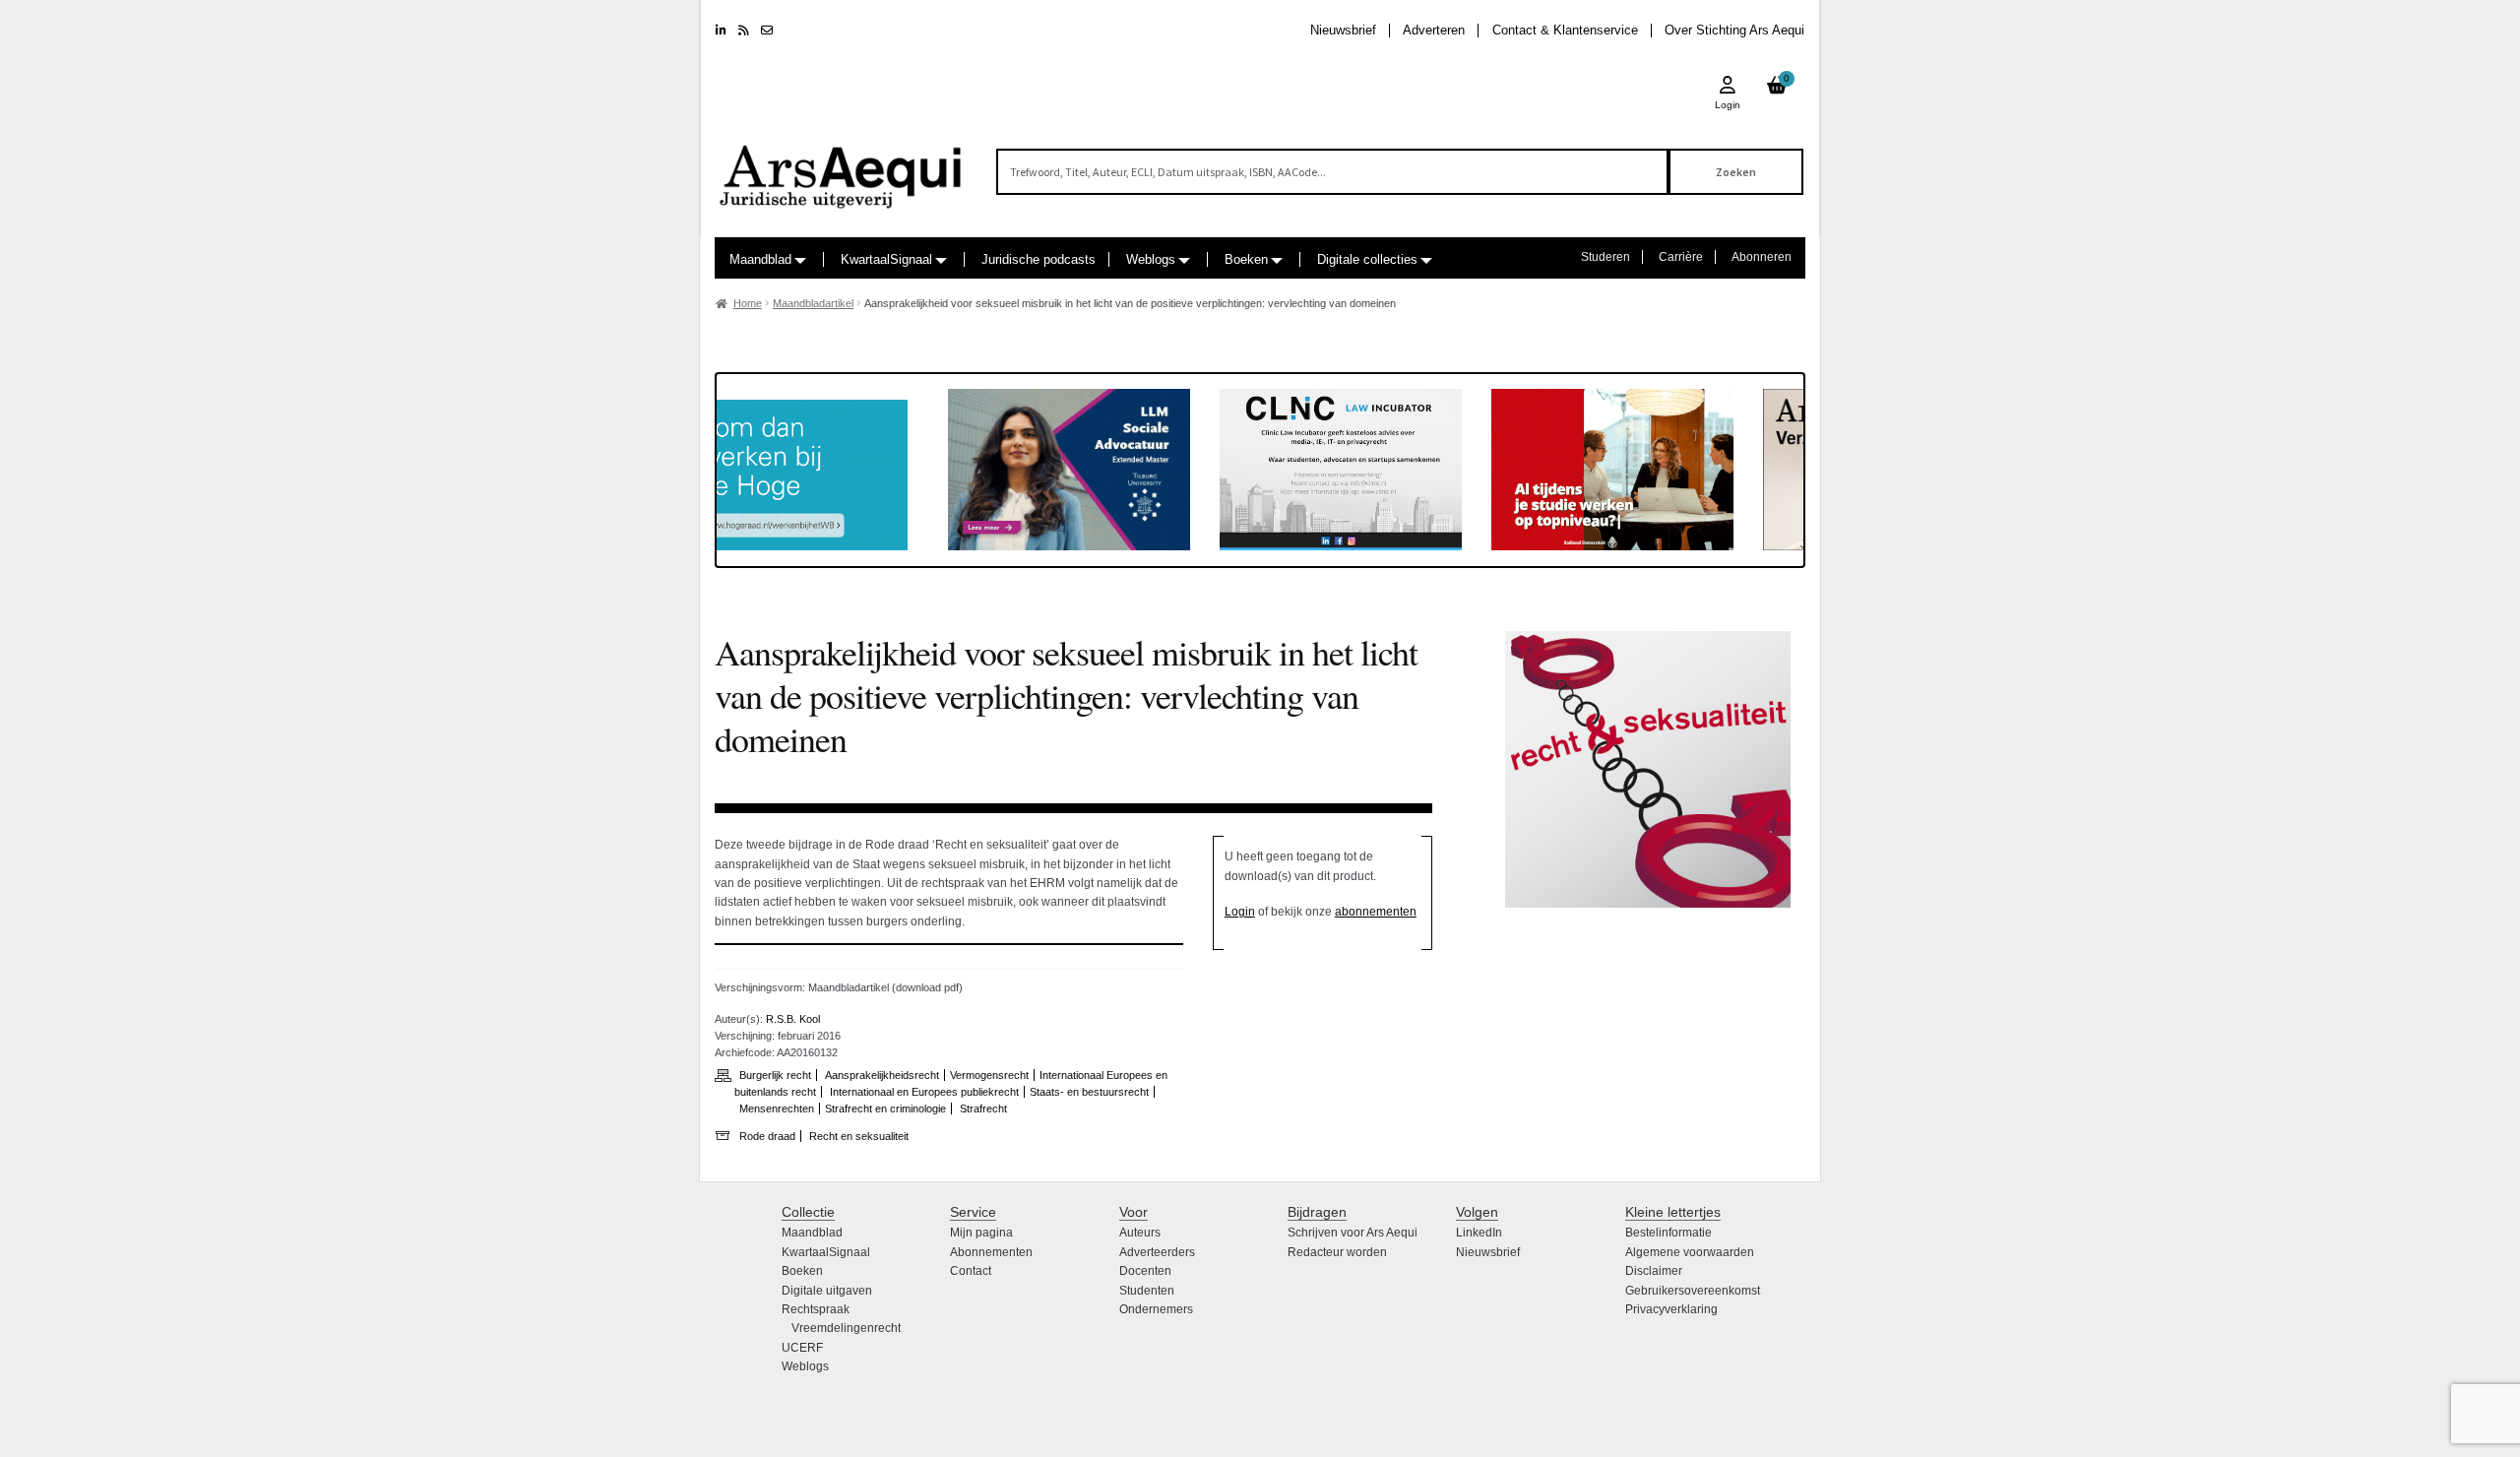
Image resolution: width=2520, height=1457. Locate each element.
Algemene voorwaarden (1690, 1252)
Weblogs (1151, 259)
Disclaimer (1654, 1271)
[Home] (842, 168)
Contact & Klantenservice (1565, 30)
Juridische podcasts (1039, 259)
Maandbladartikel (813, 303)
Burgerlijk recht (775, 1075)
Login (1240, 912)
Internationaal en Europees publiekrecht (924, 1092)
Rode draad (767, 1136)
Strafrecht (983, 1109)
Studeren (1606, 257)
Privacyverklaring (1671, 1309)
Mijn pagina (981, 1233)
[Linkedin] (721, 31)
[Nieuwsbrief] (767, 31)
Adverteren (1434, 30)
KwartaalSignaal (886, 259)
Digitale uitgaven (827, 1291)
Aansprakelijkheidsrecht (882, 1075)
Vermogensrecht (989, 1075)
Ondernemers (1156, 1309)
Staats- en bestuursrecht (1089, 1092)
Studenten (1147, 1291)
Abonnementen (991, 1252)
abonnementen (1376, 912)
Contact (971, 1271)
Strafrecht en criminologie (885, 1109)
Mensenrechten (777, 1109)
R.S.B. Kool (793, 1019)
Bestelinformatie (1669, 1233)
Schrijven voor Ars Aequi (1353, 1233)
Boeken (1246, 259)
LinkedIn (1479, 1233)
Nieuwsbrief (1343, 30)
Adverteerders (1157, 1252)
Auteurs (1140, 1233)
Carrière (1681, 257)
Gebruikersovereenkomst (1693, 1291)
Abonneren (1762, 257)
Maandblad (760, 259)
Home (748, 303)
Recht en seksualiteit (859, 1136)
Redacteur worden (1337, 1252)
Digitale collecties (1367, 259)
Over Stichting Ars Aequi (1734, 30)
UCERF (802, 1348)
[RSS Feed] (744, 31)
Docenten (1145, 1271)
